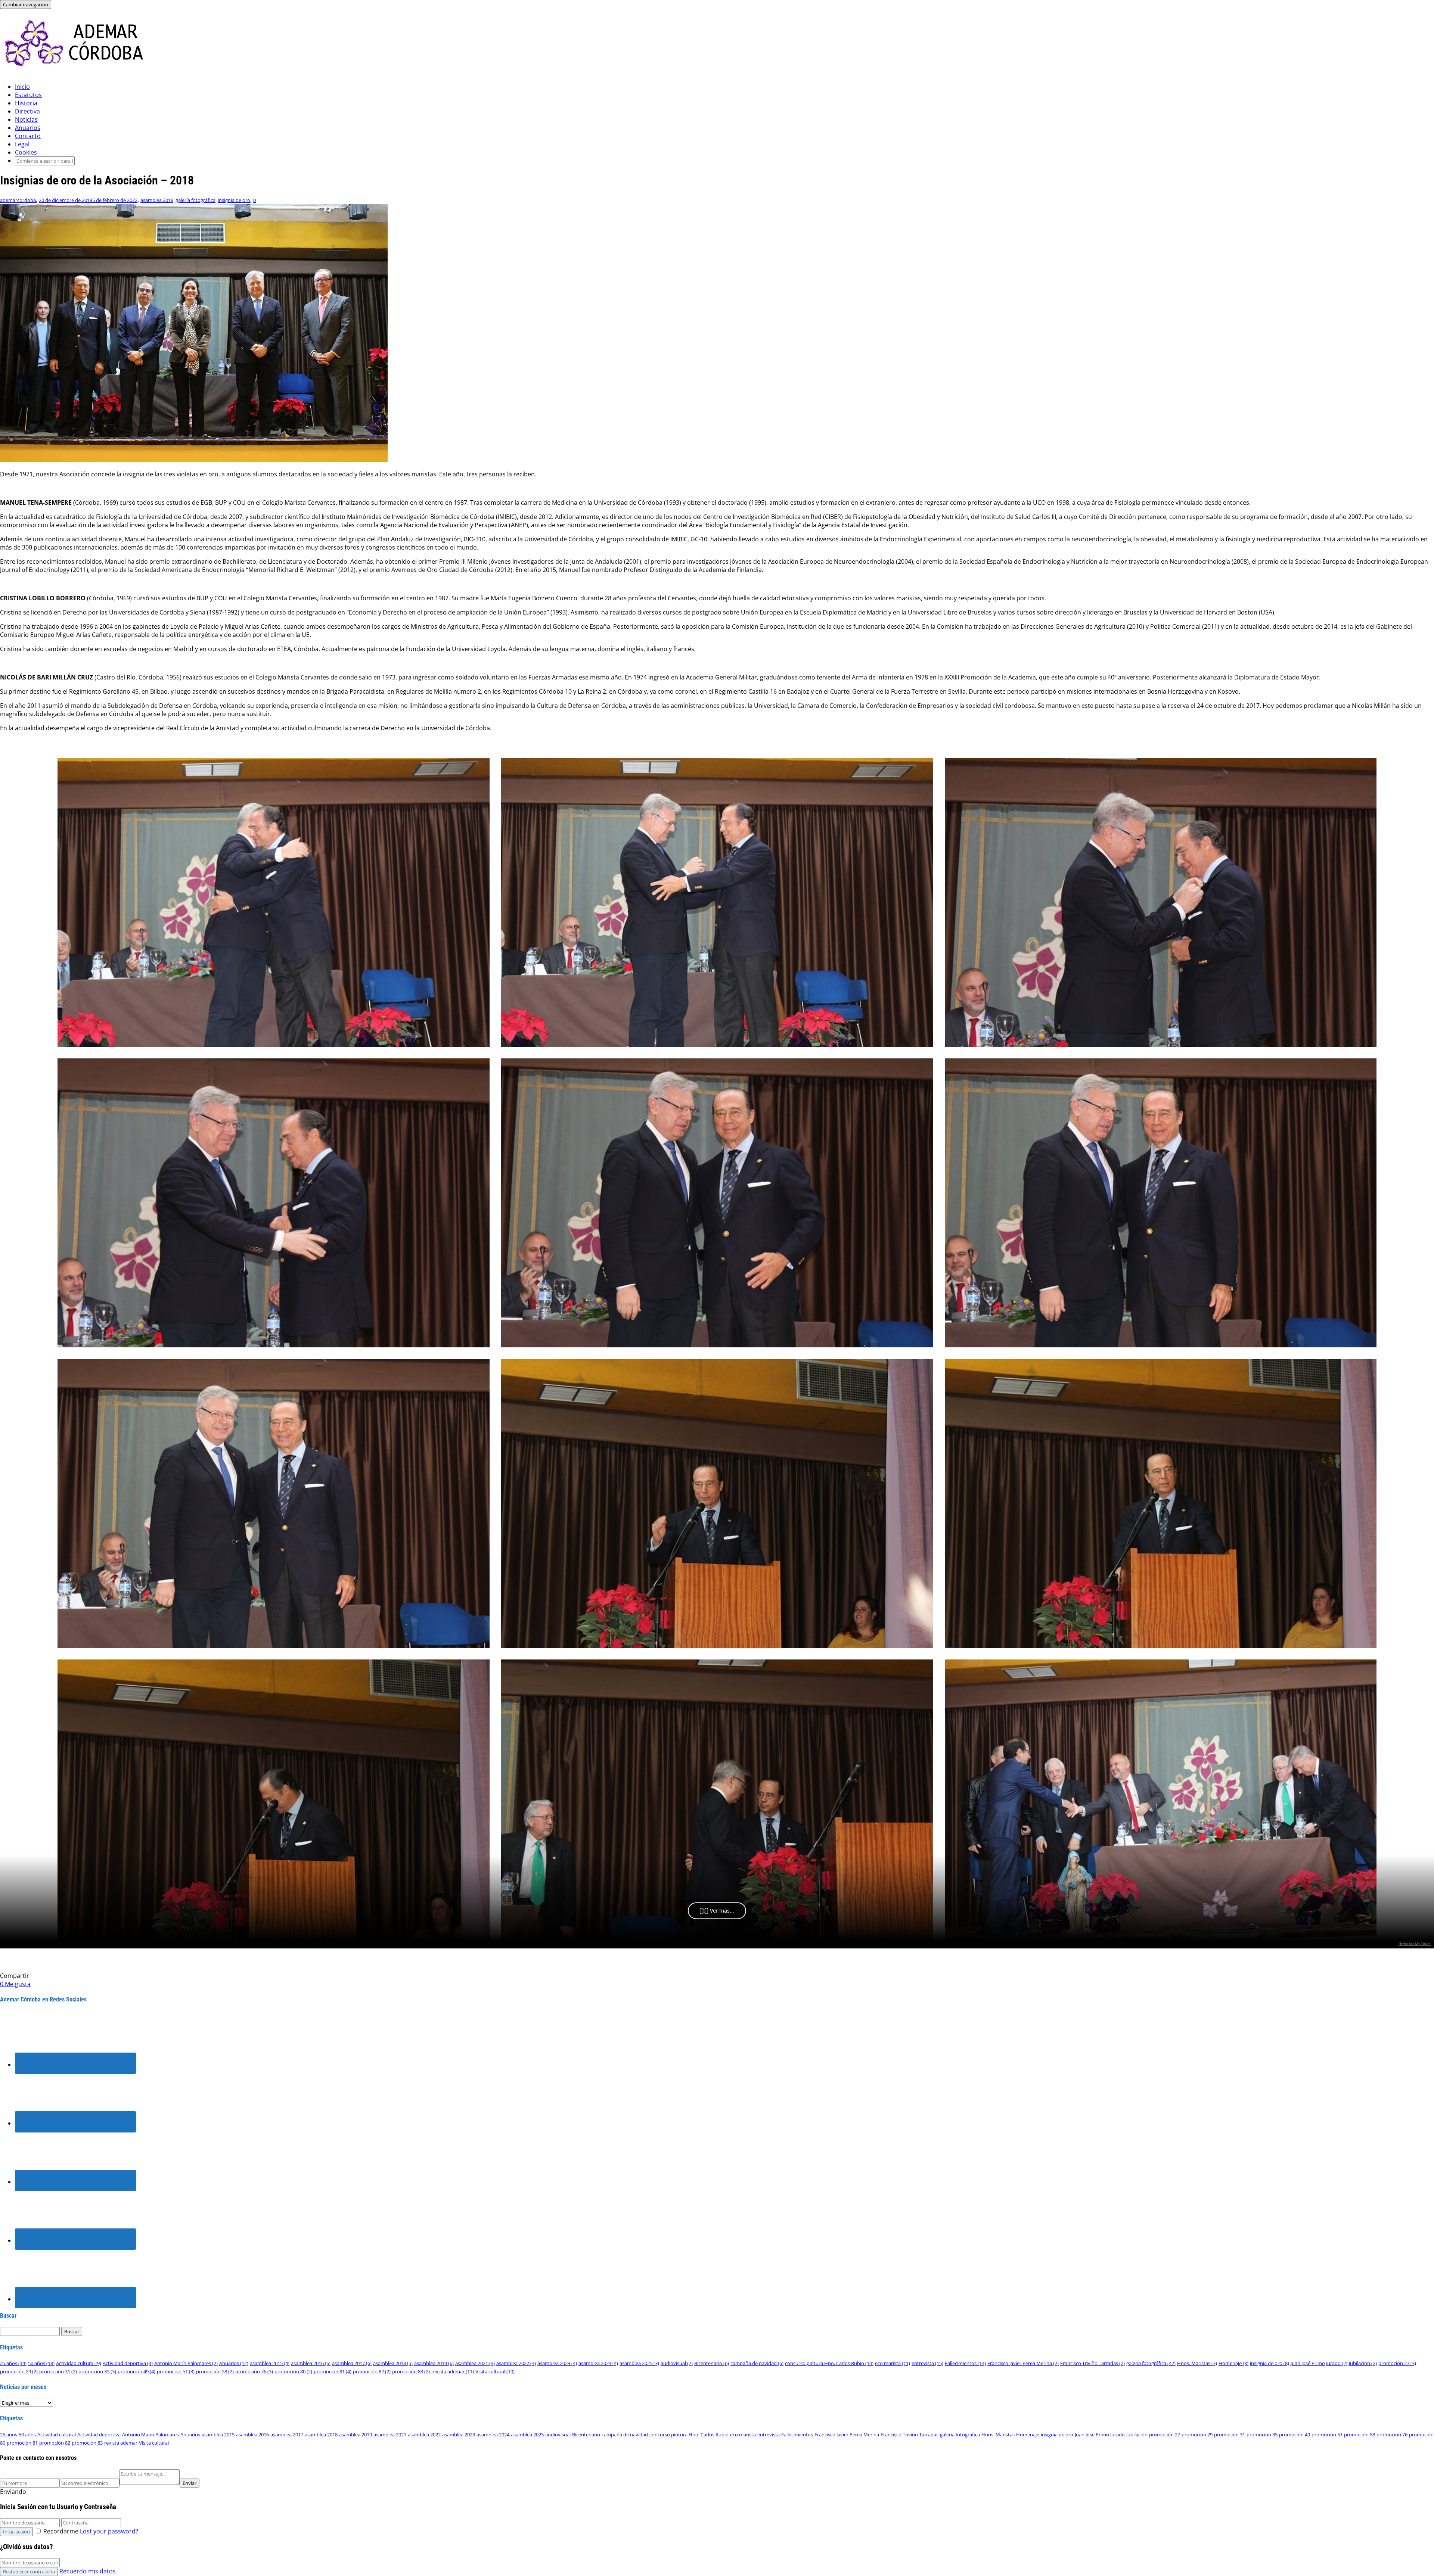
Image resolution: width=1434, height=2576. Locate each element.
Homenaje (1233, 2363)
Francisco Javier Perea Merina (1023, 2363)
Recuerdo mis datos (88, 2571)
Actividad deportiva (128, 2363)
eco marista (893, 2363)
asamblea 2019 (434, 2363)
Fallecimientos (965, 2363)
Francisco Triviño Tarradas (1092, 2363)
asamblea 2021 (475, 2363)
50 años (41, 2363)
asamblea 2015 (270, 2363)
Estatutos (28, 95)
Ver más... (722, 1911)
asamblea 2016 (311, 2363)
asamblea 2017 (352, 2363)
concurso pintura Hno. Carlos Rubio (829, 2363)
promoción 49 (136, 2371)
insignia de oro (234, 200)
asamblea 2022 (516, 2363)
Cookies (26, 152)
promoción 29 (19, 2371)
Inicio (22, 87)
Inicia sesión (16, 2532)
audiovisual (677, 2363)
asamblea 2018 (157, 200)
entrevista (927, 2363)
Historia (26, 103)
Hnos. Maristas (1197, 2363)
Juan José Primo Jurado (1319, 2363)
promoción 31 (58, 2371)
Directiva (27, 111)
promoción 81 (333, 2371)
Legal (22, 144)
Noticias (26, 119)
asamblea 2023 (557, 2363)
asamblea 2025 (639, 2363)
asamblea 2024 (598, 2363)
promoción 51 (176, 2371)
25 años (13, 2363)
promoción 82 (372, 2371)
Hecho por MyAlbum (1415, 1944)
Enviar (190, 2483)
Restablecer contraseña (29, 2572)
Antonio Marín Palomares (186, 2363)
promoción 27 (1397, 2363)
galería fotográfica (195, 200)
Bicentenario (712, 2363)
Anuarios (28, 128)
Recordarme (61, 2531)
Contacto (28, 136)
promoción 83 (411, 2371)
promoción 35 (97, 2371)
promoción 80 (293, 2371)
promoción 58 (215, 2371)
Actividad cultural (79, 2363)
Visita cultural (495, 2371)
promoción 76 (254, 2371)
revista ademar (453, 2371)
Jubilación (1363, 2363)
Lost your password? (109, 2531)
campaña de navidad (757, 2363)
